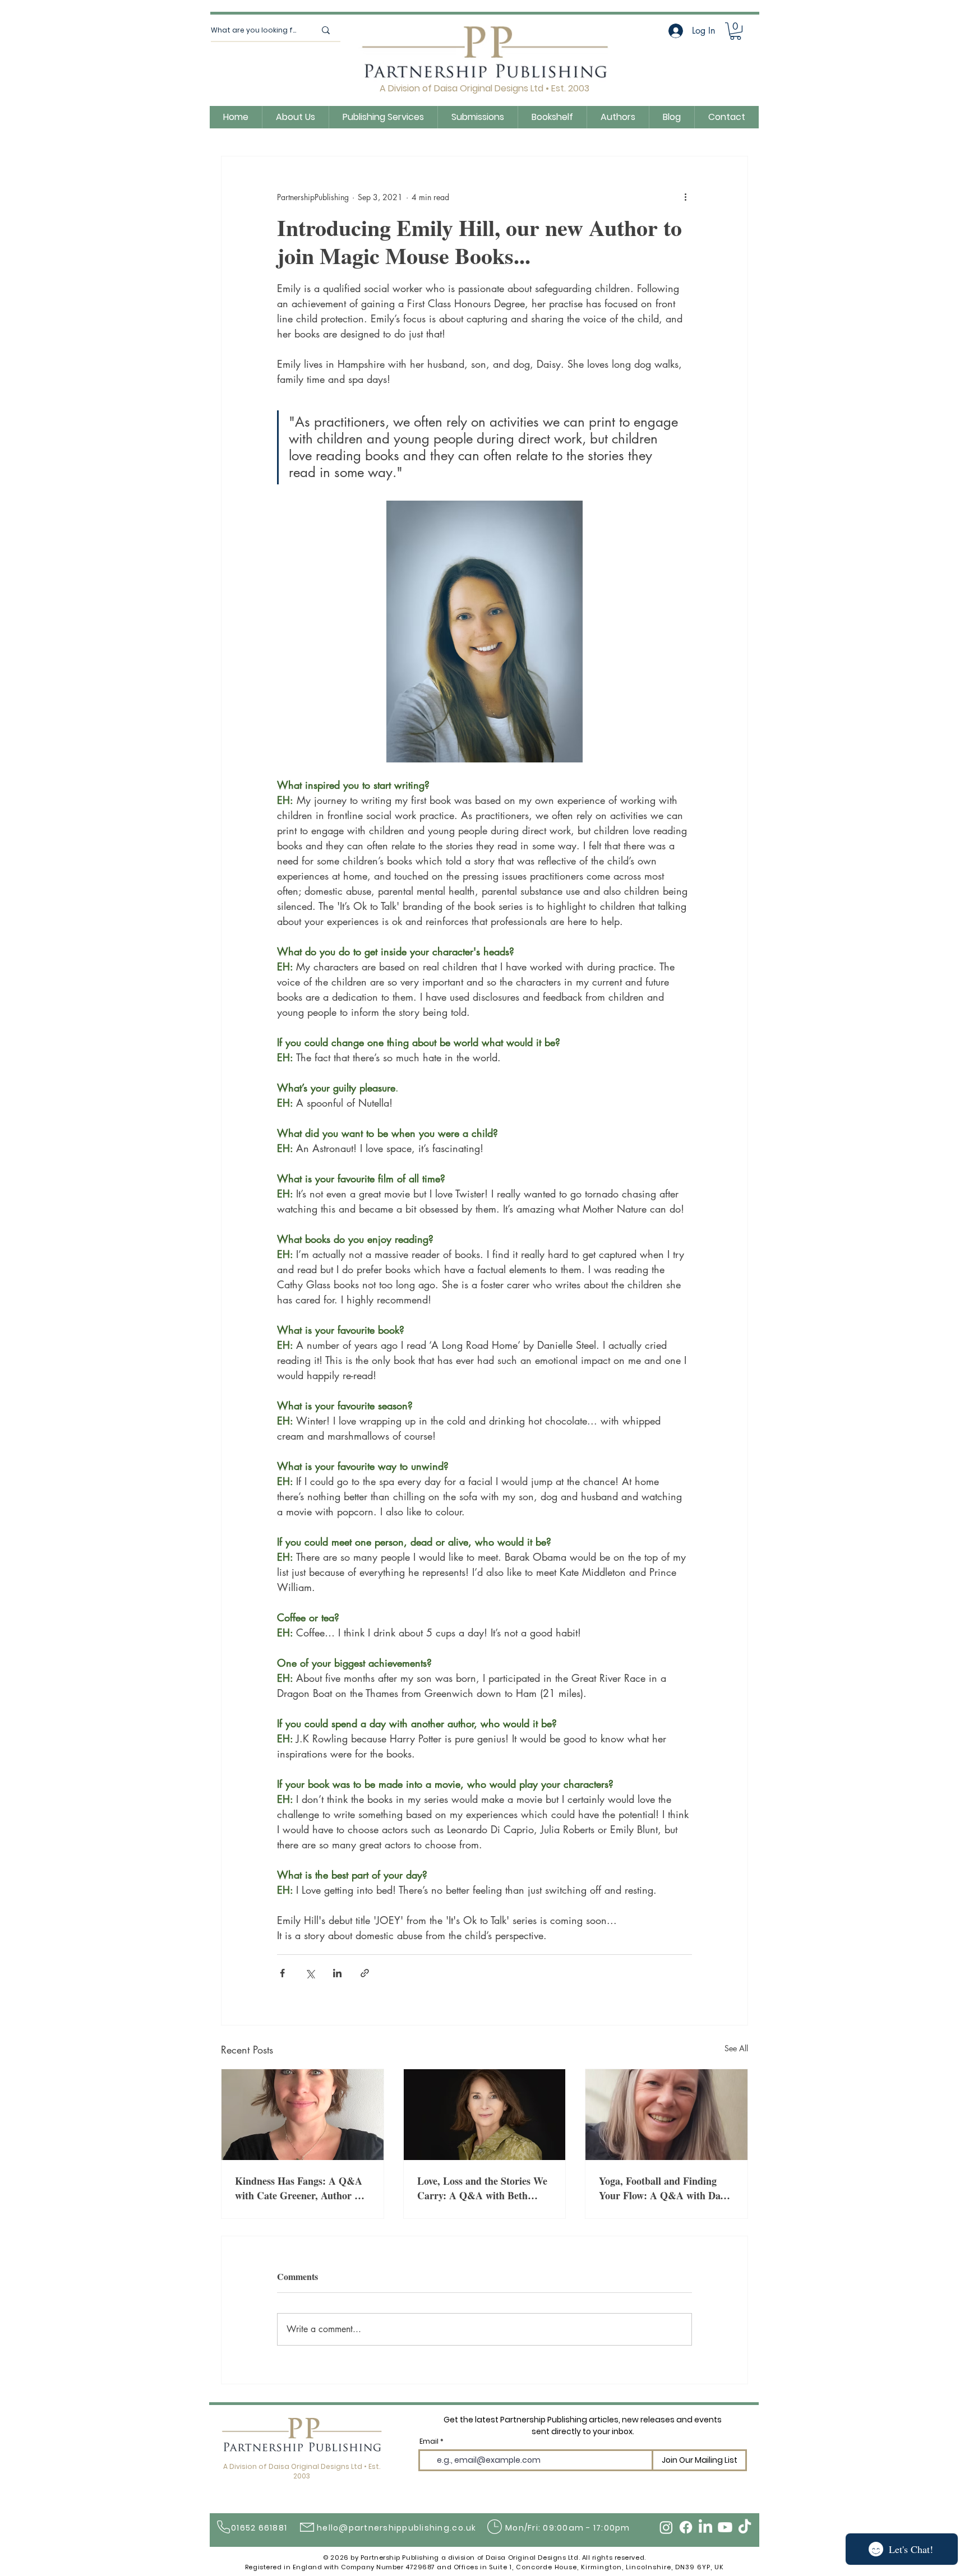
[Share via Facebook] (282, 1973)
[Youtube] (725, 2527)
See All (736, 2048)
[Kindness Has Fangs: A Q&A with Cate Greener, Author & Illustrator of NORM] (303, 2115)
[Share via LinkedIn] (337, 1973)
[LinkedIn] (705, 2527)
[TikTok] (745, 2527)
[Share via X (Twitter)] (310, 1973)
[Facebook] (686, 2527)
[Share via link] (365, 1973)
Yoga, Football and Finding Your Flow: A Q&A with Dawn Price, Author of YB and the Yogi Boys (666, 2188)
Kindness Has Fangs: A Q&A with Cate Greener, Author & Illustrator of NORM (299, 2188)
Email (429, 2441)
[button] (735, 31)
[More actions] (685, 197)
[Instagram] (666, 2527)
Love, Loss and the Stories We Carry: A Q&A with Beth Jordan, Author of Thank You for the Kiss (482, 2188)
